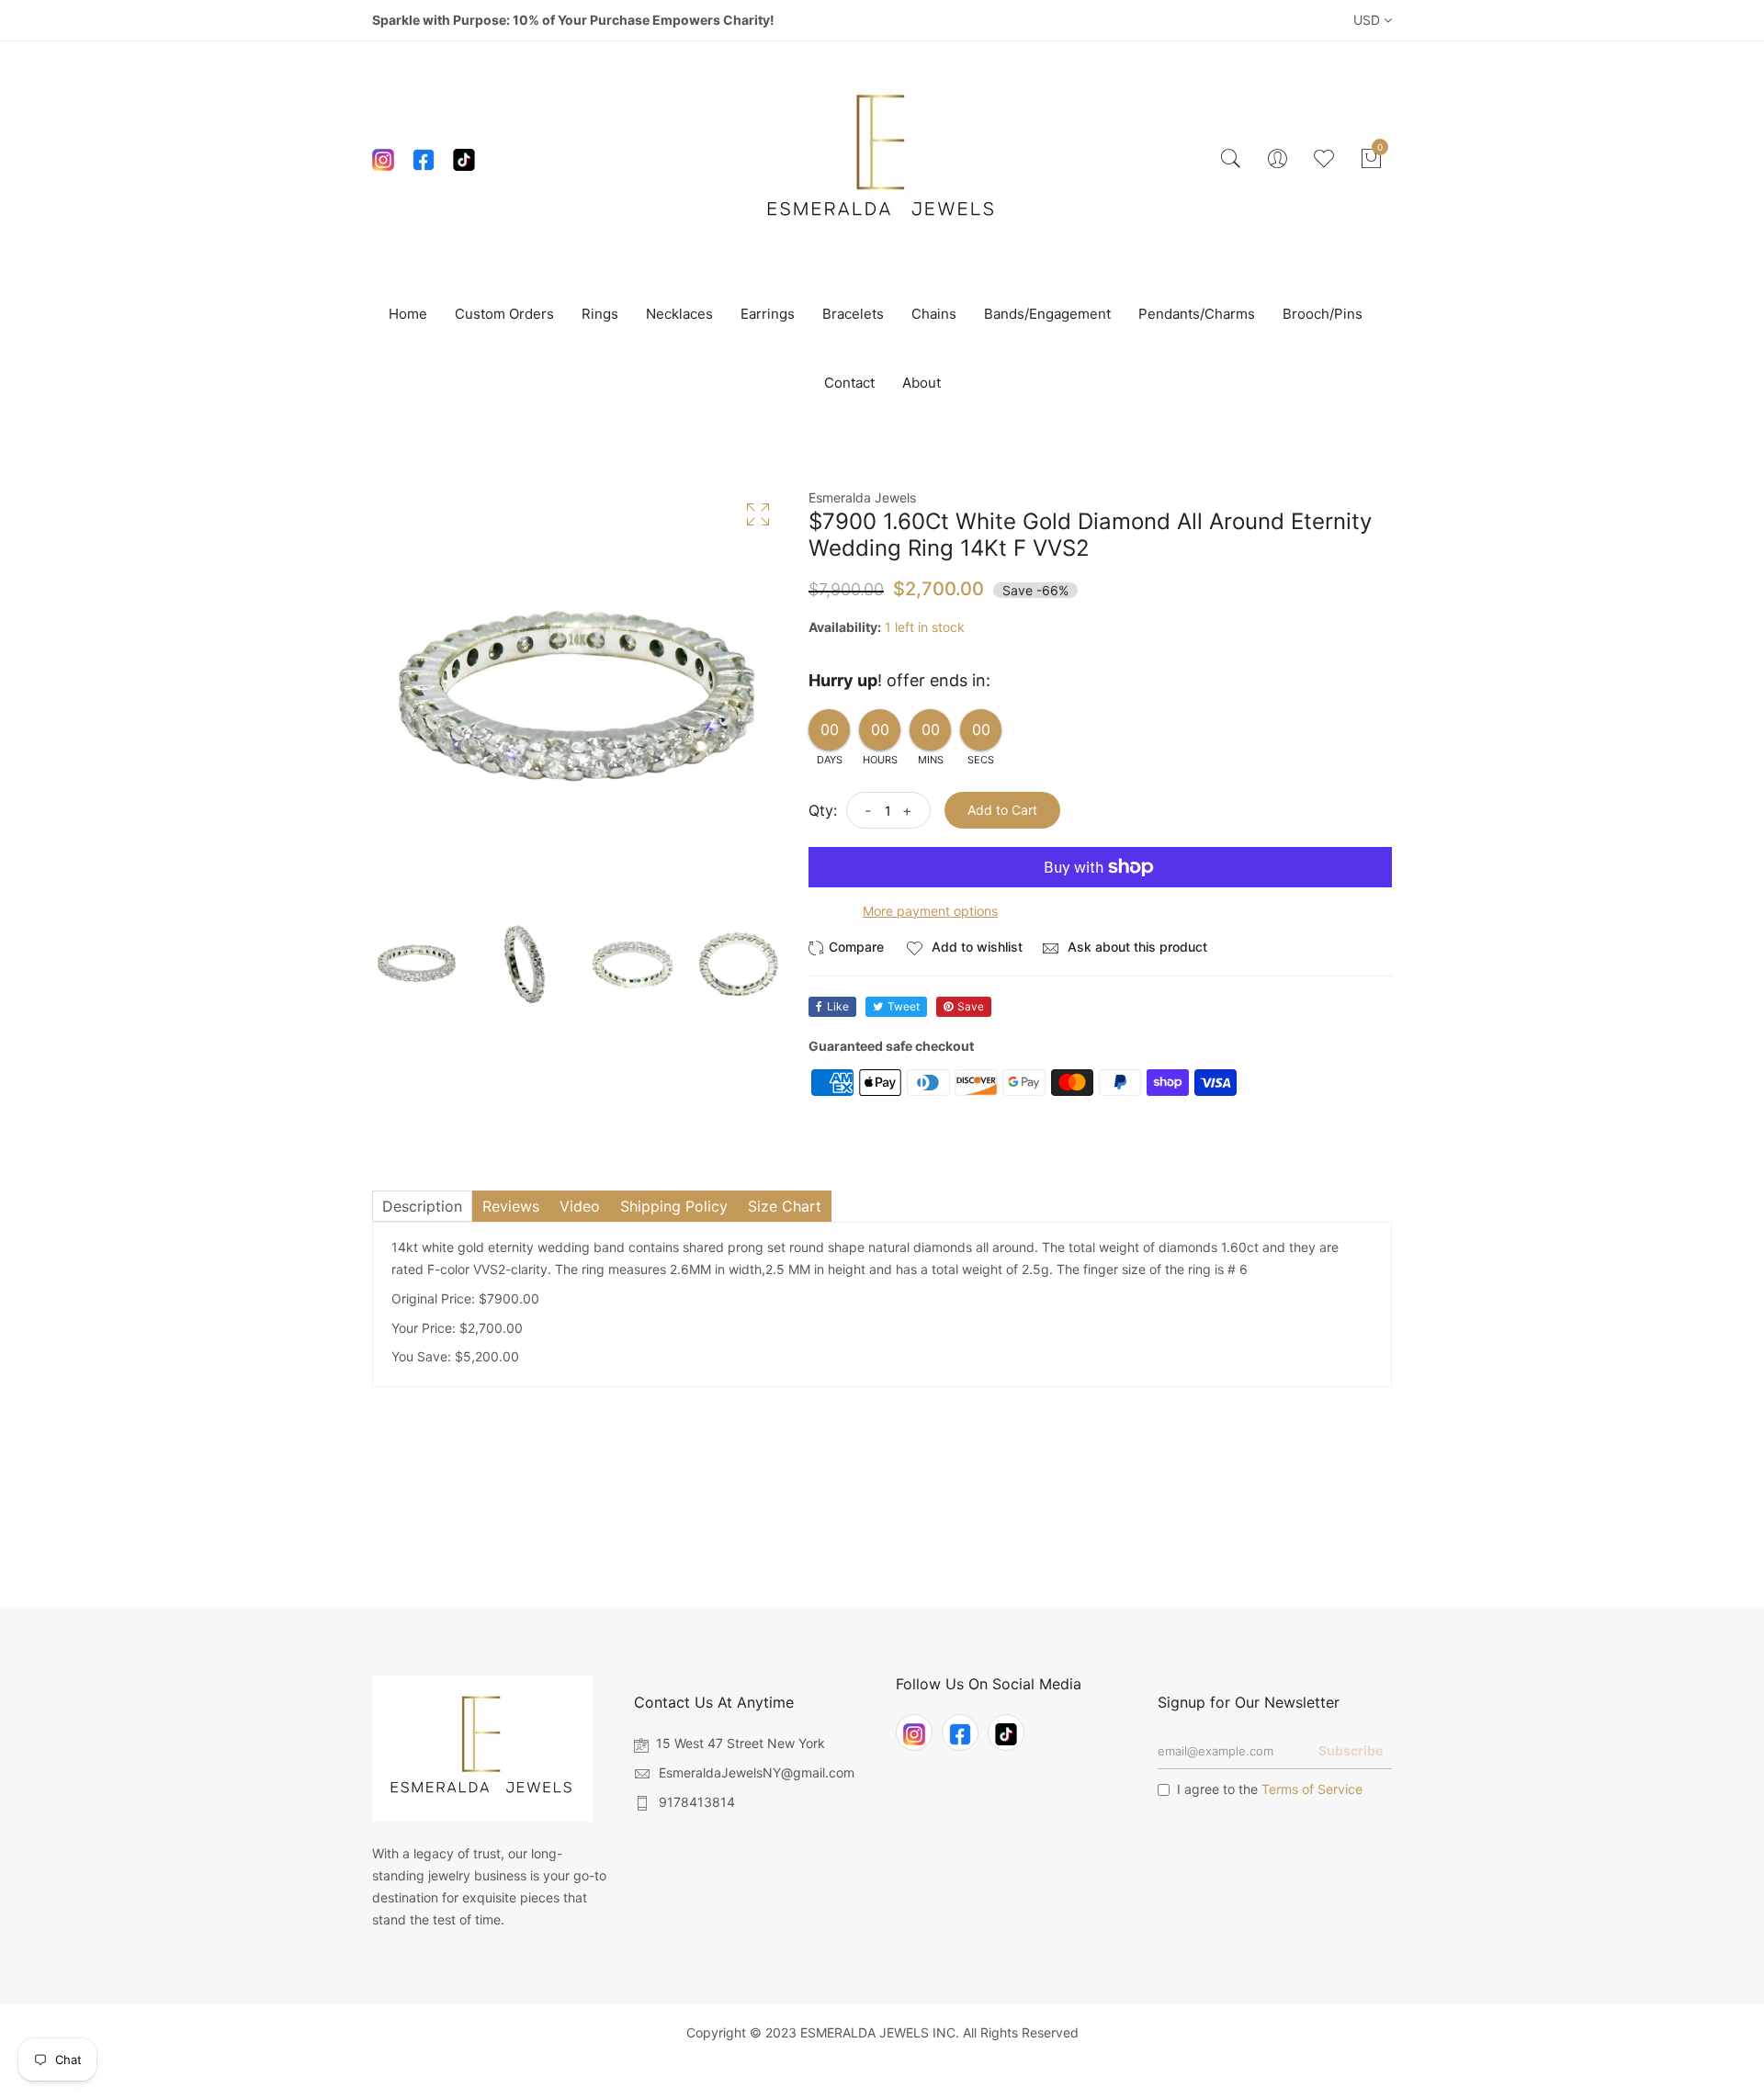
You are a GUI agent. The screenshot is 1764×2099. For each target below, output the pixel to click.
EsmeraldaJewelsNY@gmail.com (757, 1772)
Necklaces (679, 314)
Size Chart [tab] (785, 1206)
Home (408, 314)
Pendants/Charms (1197, 314)
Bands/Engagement (1047, 314)
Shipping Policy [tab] (674, 1206)
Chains (934, 314)
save (971, 1006)
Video (580, 1206)
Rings (600, 314)
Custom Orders (504, 314)
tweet (904, 1006)
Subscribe (1351, 1750)
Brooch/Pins (1323, 314)
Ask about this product (1136, 947)
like (838, 1006)
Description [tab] (422, 1206)
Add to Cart (1002, 810)
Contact (849, 383)
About (922, 383)
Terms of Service (1312, 1789)
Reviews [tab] (511, 1206)
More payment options (930, 911)
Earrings (768, 314)
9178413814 (697, 1802)
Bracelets (853, 314)
